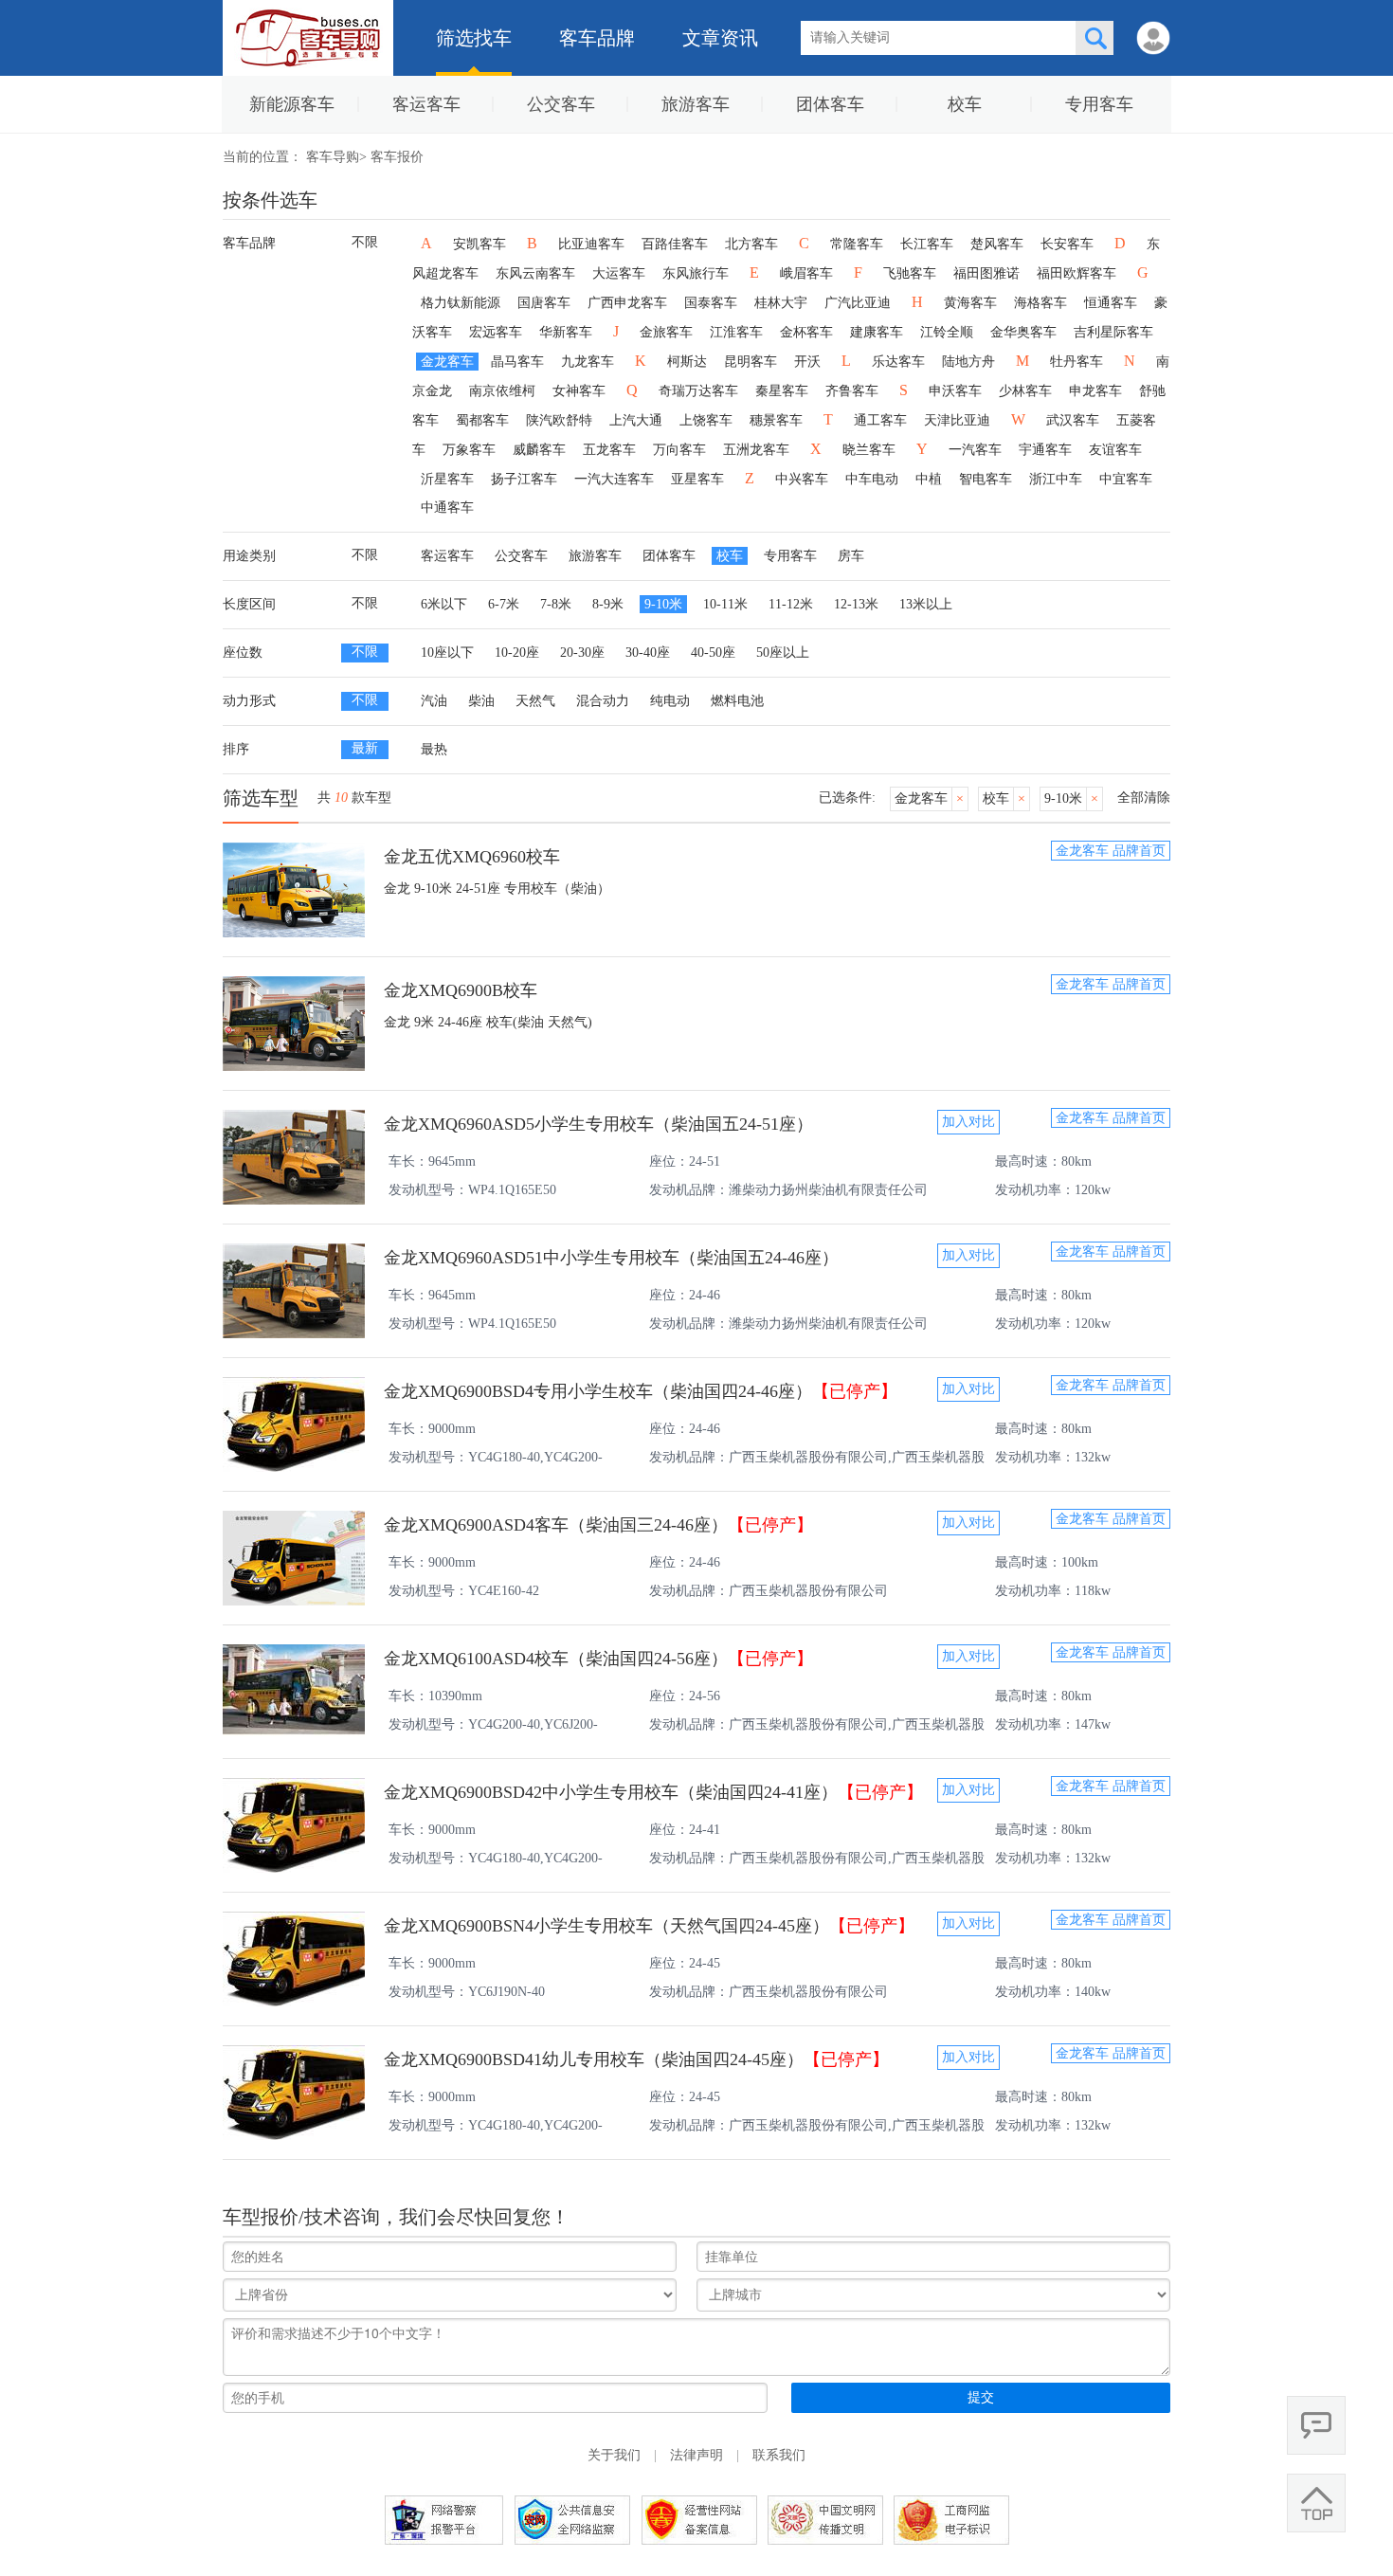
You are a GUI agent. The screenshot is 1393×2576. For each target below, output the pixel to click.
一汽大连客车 (614, 479)
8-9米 (608, 604)
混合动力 (603, 701)
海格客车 (1040, 303)
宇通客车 (1045, 450)
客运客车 (426, 104)
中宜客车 (1126, 479)
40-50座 (713, 653)
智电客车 (986, 479)
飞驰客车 (910, 273)
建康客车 (877, 332)
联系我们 (779, 2455)
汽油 (434, 701)
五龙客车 (609, 450)
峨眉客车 (806, 273)
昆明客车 (751, 362)
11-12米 (791, 604)
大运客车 (619, 273)
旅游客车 (696, 104)
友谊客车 (1115, 450)
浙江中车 (1056, 479)
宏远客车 (496, 332)
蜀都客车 (482, 420)
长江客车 (927, 244)
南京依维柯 (502, 391)
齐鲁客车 (852, 391)
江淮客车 (736, 332)
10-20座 (517, 653)
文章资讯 (720, 38)
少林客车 (1025, 391)
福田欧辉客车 (1076, 273)
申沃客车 (955, 391)
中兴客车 (802, 479)
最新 (365, 748)
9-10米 (663, 604)
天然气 (535, 701)
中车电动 (872, 479)
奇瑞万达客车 (698, 391)
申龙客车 (1095, 391)
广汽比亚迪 (858, 303)
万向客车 (679, 450)
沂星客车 (447, 479)
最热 (434, 749)
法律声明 (696, 2455)
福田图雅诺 (986, 273)
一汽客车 (975, 450)
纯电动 (670, 701)
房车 (851, 556)
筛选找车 (474, 38)
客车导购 (333, 157)
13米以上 (926, 604)
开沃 (807, 362)
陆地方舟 (968, 362)
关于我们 (614, 2455)
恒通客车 (1111, 303)
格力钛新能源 (461, 303)
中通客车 (447, 508)
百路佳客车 (675, 244)
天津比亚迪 (957, 420)
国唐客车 (544, 303)
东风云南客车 (535, 273)
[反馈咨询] (1316, 2425)
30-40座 (648, 653)
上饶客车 (706, 420)
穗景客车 (776, 420)
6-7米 (504, 604)
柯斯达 (687, 362)
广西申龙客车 (627, 303)
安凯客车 (479, 244)
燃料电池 (737, 701)
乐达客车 (898, 362)
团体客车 (830, 104)
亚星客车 (697, 479)
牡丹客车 (1076, 362)
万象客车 (469, 450)
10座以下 (447, 653)
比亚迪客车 (591, 244)
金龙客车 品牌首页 (1111, 851)
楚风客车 (997, 244)
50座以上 (783, 653)
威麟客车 (539, 450)
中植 (929, 479)
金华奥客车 (1023, 332)
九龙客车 (588, 362)
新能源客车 (292, 104)
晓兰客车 (869, 450)
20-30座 (582, 653)
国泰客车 (711, 303)
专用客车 (1099, 104)
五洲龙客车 (756, 450)
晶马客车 (517, 362)
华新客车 (566, 332)
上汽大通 (636, 420)
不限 (365, 242)
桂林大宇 (781, 303)
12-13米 (856, 604)
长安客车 (1067, 244)
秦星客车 (782, 391)
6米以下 (444, 604)
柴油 (481, 701)
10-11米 (725, 604)
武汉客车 (1073, 420)
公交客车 (561, 104)
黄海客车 (970, 303)
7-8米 (556, 604)
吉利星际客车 (1113, 332)
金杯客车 (806, 332)
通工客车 (880, 420)
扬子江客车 (524, 479)
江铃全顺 (947, 332)
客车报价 (397, 157)
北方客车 (751, 244)
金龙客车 (447, 362)
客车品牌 (597, 38)
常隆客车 (857, 244)
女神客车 (579, 391)
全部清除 (1144, 798)
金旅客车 (666, 332)
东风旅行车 (696, 273)
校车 (965, 104)
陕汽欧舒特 (559, 420)
